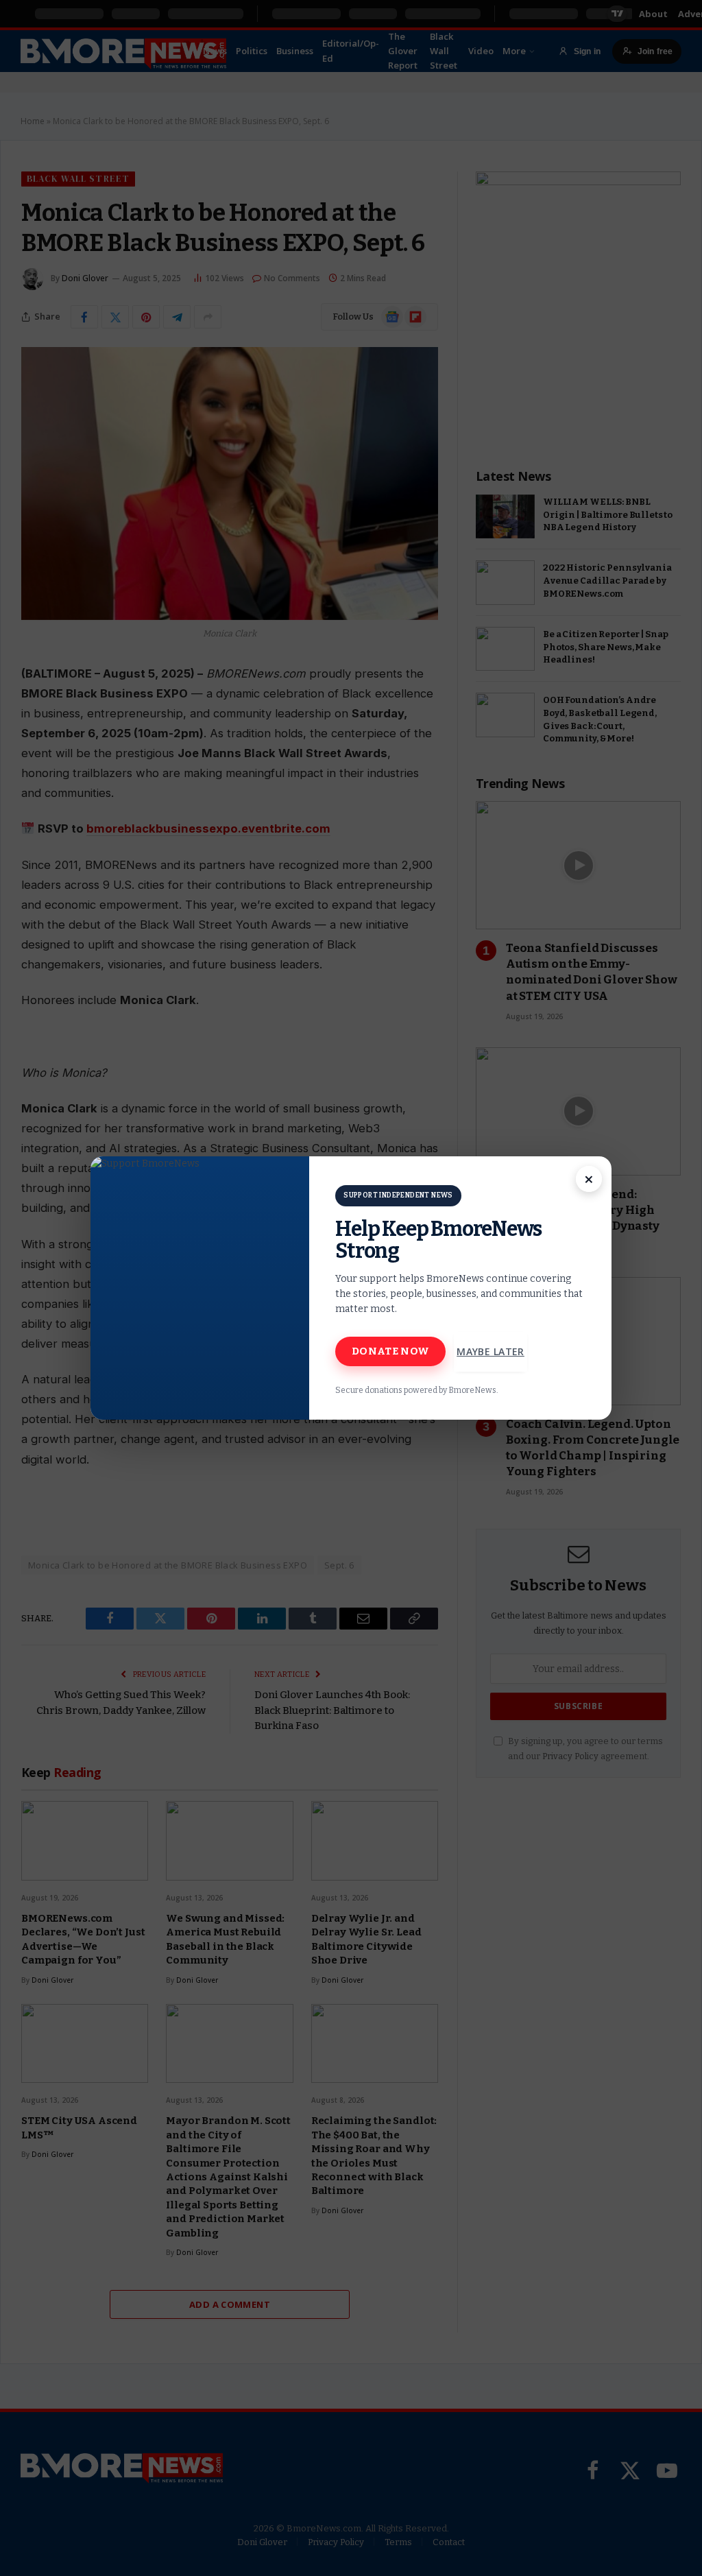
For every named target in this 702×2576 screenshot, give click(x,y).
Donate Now (390, 1351)
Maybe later (491, 1351)
